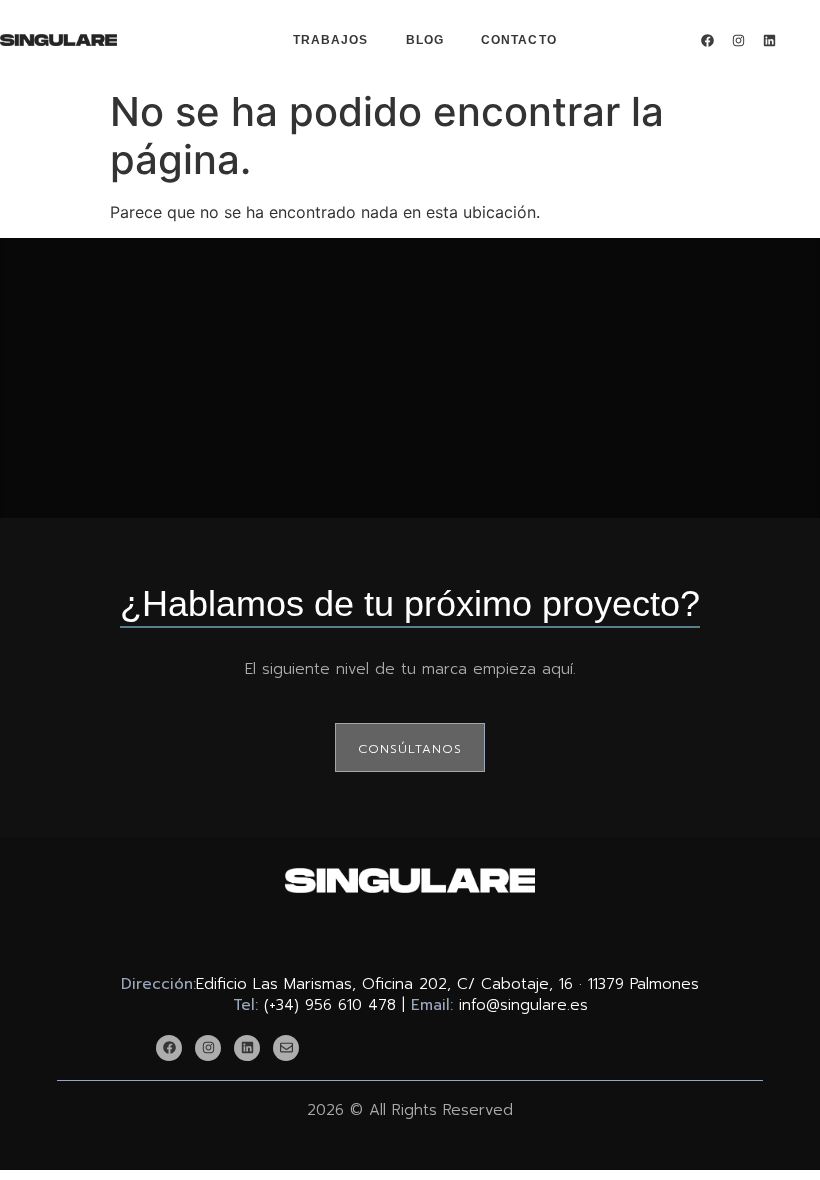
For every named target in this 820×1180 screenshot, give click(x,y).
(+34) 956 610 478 (330, 1005)
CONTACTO (519, 40)
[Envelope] (286, 1048)
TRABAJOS (331, 40)
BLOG (425, 40)
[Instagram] (738, 40)
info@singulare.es (523, 1005)
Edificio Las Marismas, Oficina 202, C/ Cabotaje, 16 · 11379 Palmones (447, 984)
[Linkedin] (769, 40)
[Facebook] (707, 40)
